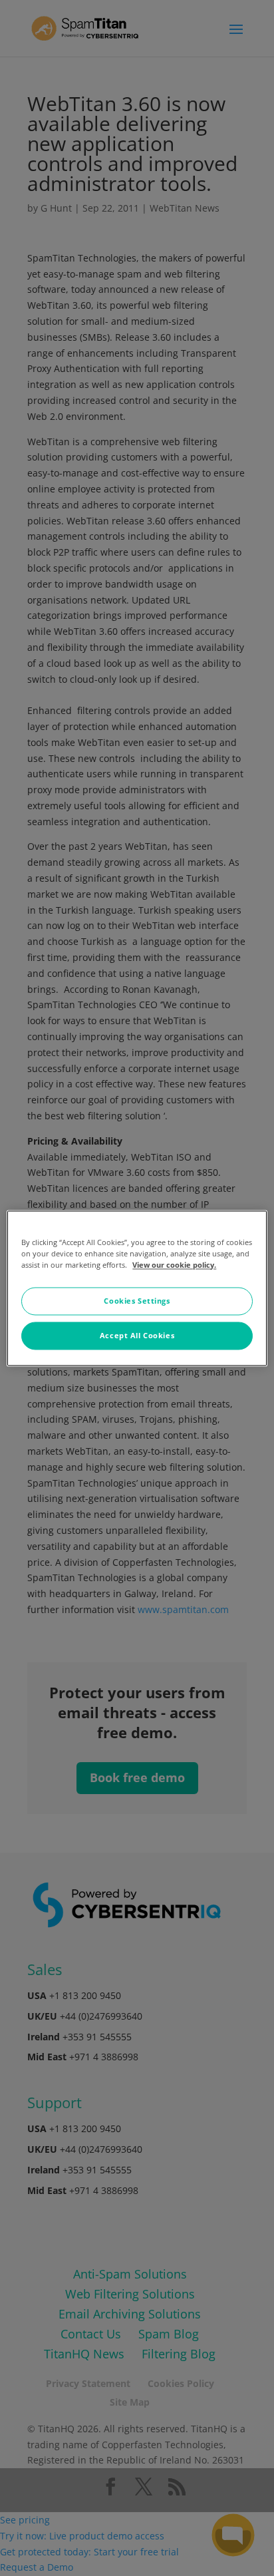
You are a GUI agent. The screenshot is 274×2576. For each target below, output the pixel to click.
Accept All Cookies (137, 1335)
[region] (137, 1288)
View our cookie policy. (174, 1265)
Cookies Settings (137, 1301)
